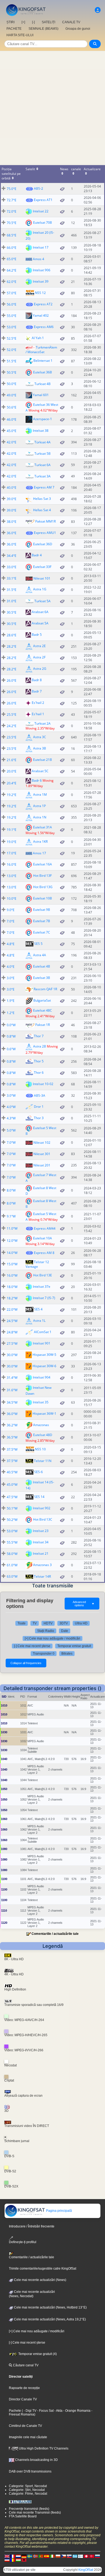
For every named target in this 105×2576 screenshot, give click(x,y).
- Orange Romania (76, 2411)
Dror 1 (39, 1107)
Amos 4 (38, 259)
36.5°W (12, 1437)
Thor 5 (39, 1061)
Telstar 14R (42, 1576)
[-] (33, 22)
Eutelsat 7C (42, 932)
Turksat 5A (43, 601)
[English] (7, 2556)
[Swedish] (30, 2556)
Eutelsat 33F (42, 567)
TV (35, 1623)
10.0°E (12, 899)
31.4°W (12, 1378)
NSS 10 (40, 1449)
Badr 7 (37, 692)
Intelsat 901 (42, 1343)
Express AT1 (43, 200)
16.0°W (12, 1275)
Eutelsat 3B (42, 978)
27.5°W (12, 1344)
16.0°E (12, 864)
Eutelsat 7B (42, 921)
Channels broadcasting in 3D (36, 2460)
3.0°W (11, 1095)
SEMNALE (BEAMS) (43, 29)
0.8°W (11, 1036)
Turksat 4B (43, 384)
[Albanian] (24, 2560)
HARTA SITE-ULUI (20, 35)
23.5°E (12, 737)
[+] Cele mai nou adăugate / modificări (52, 1638)
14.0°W (12, 1253)
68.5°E (12, 235)
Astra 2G (40, 669)
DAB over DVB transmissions (30, 2471)
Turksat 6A (43, 465)
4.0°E (11, 967)
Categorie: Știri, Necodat (27, 2490)
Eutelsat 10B (43, 898)
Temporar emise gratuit (74, 1646)
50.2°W (12, 1520)
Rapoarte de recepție (24, 2388)
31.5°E (12, 590)
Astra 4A (40, 955)
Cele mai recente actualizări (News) (40, 2280)
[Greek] (75, 2556)
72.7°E (12, 200)
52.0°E (12, 350)
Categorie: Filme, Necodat (28, 2494)
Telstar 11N (43, 1461)
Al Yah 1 (38, 338)
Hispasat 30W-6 (44, 1366)
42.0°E (12, 442)
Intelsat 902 (42, 1508)
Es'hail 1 (38, 714)
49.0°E (12, 395)
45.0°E (12, 431)
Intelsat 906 (42, 270)
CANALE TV (71, 22)
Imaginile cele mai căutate (28, 2437)
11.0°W (12, 1228)
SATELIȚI (48, 22)
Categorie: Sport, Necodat (28, 2486)
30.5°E (12, 612)
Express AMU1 (45, 533)
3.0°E (11, 978)
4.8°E (11, 944)
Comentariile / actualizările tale (55, 1934)
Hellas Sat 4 (42, 510)
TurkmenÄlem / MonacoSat (41, 350)
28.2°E (12, 646)
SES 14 (39, 1497)
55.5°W (12, 1542)
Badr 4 (37, 555)
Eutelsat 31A (43, 827)
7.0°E (11, 921)
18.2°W (12, 1298)
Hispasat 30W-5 (44, 1355)
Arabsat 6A (40, 612)
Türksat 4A (43, 442)
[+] (23, 22)
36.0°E (12, 533)
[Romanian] (13, 2560)
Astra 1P (39, 806)
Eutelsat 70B (43, 223)
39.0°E (12, 499)
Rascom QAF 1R (45, 989)
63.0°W (12, 1576)
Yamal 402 (41, 315)
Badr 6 (37, 780)
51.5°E (12, 361)
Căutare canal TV (25, 2365)
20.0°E (12, 771)
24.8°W (12, 1332)
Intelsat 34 (41, 1542)
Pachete (15, 2411)
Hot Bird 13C (43, 1519)
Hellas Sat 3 (42, 499)
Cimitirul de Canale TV (25, 2426)
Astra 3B (40, 748)
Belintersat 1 (43, 361)
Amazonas (41, 1425)
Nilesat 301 (42, 1154)
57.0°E (12, 293)
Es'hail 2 (38, 703)
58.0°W (12, 1554)
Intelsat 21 (41, 1553)
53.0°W (12, 1531)
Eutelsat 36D (43, 544)
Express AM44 (45, 1228)
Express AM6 (44, 327)
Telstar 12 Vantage (37, 1264)
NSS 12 (40, 293)
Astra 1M (40, 794)
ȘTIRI (10, 22)
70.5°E (12, 223)
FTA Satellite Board (23, 2516)
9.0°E (11, 910)
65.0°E (12, 259)
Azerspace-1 (43, 419)
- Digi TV (30, 2411)
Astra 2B (40, 1046)
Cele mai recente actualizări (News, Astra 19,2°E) (50, 2319)
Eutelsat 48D (43, 1435)
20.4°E (12, 783)
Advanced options (84, 1604)
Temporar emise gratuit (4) (37, 2354)
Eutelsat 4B (42, 966)
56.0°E (12, 304)
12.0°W (12, 1241)
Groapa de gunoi (78, 29)
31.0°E (12, 601)
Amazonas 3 (42, 1565)
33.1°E (12, 578)
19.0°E (12, 842)
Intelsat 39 (41, 281)
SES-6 (38, 1472)
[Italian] (52, 2556)
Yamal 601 (41, 395)
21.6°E (12, 760)
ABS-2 (38, 188)
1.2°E (11, 1013)
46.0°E (12, 419)
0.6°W (11, 1049)
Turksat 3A (43, 476)
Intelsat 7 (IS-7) (44, 1298)
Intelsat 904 (42, 1377)
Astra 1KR (40, 842)
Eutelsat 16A (43, 864)
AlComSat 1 (43, 1332)
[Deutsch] (24, 2556)
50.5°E (12, 372)
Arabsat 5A (40, 623)
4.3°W (11, 1118)
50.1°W (12, 1508)
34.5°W (12, 1402)
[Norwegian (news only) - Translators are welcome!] (35, 2556)
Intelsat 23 (41, 1531)
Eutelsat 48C (43, 1010)
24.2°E (12, 726)
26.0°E (12, 680)
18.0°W (12, 1287)
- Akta (58, 2411)
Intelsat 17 (41, 247)
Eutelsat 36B (43, 372)
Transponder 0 (44, 1654)
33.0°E (12, 567)
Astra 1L (39, 1321)
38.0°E (12, 522)
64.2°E (12, 270)
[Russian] (97, 2556)
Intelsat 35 (41, 1402)
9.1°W (11, 1216)
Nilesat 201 (42, 1165)
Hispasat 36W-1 (44, 1414)
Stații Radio (46, 1631)
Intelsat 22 (41, 211)
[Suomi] (80, 2556)
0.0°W (11, 1025)
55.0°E (12, 316)
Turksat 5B (43, 454)
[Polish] (58, 2556)
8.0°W (11, 1190)
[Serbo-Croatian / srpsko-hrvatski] (7, 2560)
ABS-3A (40, 1095)
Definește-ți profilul (23, 2242)
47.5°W (12, 1497)
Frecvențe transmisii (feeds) (29, 2509)
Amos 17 (39, 853)
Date (65, 1631)
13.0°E (12, 876)
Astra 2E (39, 646)
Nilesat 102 (42, 1143)
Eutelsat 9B (42, 910)
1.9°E (11, 1001)
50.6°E (12, 407)
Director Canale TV (23, 2399)
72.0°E (12, 211)
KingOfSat (86, 2570)
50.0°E (12, 384)
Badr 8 (37, 680)
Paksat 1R (43, 1025)
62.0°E (12, 282)
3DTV (64, 1623)
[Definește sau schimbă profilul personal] (98, 10)
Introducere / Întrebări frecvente (32, 2226)
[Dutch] (18, 2556)
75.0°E (12, 189)
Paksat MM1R (45, 521)
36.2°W (12, 1425)
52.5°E (12, 338)
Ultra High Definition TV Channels (43, 2448)
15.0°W (12, 1264)
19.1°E (12, 830)
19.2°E (12, 795)
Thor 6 (39, 1073)
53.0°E (12, 327)
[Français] (13, 2556)
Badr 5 (37, 635)
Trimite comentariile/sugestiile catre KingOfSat (43, 2269)
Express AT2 (43, 304)
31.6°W (12, 1390)
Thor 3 (39, 1118)
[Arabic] (86, 2556)
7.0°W (11, 1143)
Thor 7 (39, 1036)
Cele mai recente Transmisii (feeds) (35, 2513)
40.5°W (12, 1472)
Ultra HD (81, 1623)
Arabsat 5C (40, 771)
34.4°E (12, 556)
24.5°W (12, 1321)
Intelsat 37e (42, 1287)
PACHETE (14, 29)
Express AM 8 (44, 1253)
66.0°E (12, 248)
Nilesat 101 (42, 578)
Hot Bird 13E (43, 1275)
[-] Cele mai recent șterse (32, 1646)
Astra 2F (39, 658)
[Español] (47, 2556)
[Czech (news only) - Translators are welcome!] (64, 2556)
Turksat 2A (43, 723)
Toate (22, 1623)
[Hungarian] (18, 2560)
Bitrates (67, 1654)
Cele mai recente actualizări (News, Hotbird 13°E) (50, 2307)
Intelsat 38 (41, 431)
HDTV (48, 1623)
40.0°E (12, 488)
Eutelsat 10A (43, 1238)
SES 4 (38, 1309)
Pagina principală (59, 2211)
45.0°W (12, 1485)
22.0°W (12, 1309)
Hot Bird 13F (42, 876)
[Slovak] (69, 2556)
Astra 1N (40, 817)
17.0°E (12, 853)
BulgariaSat (42, 1000)
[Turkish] (92, 2556)
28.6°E (12, 635)
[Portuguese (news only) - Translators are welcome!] (41, 2556)
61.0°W (12, 1565)
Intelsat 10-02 (43, 1084)
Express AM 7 (44, 487)
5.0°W (11, 1130)
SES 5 (38, 944)
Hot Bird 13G (43, 887)
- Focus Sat (45, 2411)
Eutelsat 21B (43, 760)
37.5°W (12, 1449)
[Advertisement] (52, 106)
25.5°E (12, 715)
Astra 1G (40, 589)
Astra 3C (40, 737)
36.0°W (12, 1414)
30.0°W (12, 1355)
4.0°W (11, 1107)
